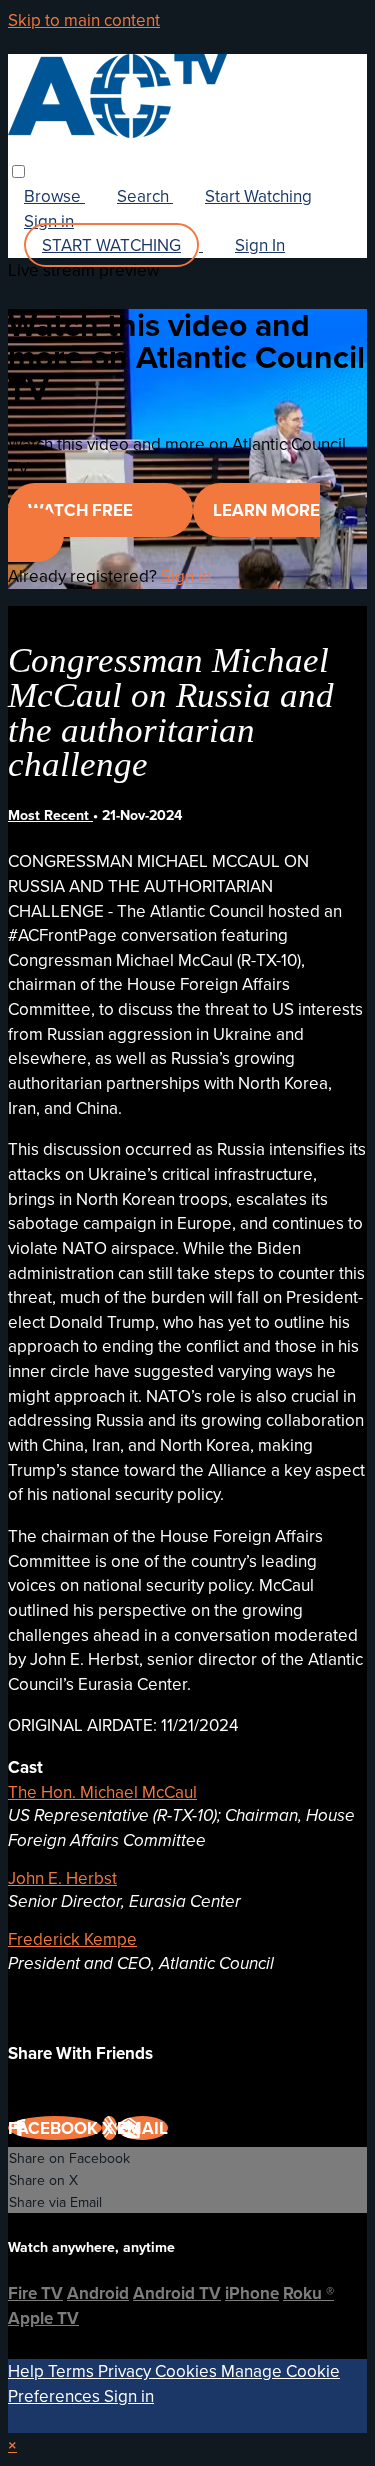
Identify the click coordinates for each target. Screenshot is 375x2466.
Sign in (49, 221)
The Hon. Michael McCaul (102, 1792)
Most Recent (50, 815)
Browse (54, 196)
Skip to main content (84, 20)
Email (142, 2128)
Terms (73, 2371)
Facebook (55, 2128)
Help (28, 2371)
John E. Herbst (62, 1878)
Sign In (260, 245)
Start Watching (258, 196)
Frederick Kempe (72, 1939)
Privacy (126, 2371)
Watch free (82, 510)
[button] (18, 171)
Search (145, 196)
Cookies (188, 2371)
